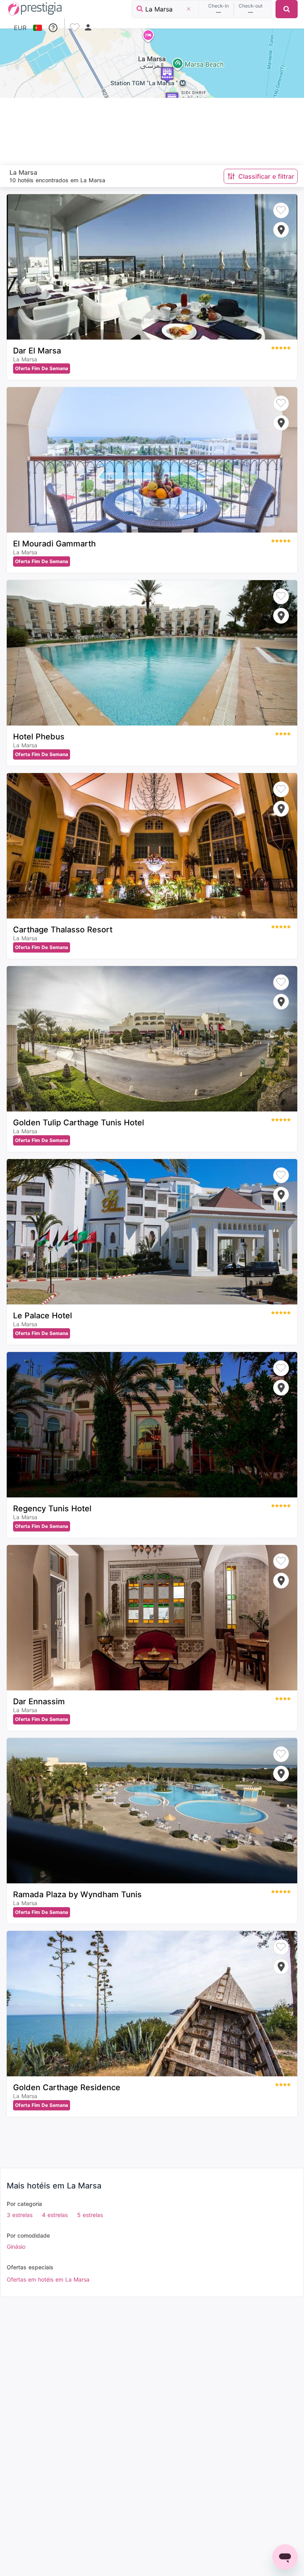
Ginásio (16, 2247)
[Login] (88, 28)
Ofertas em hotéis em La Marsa (48, 2279)
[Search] (287, 9)
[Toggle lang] (37, 28)
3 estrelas (20, 2215)
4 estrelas (55, 2215)
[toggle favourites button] (76, 28)
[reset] (188, 9)
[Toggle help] (53, 28)
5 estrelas (90, 2215)
